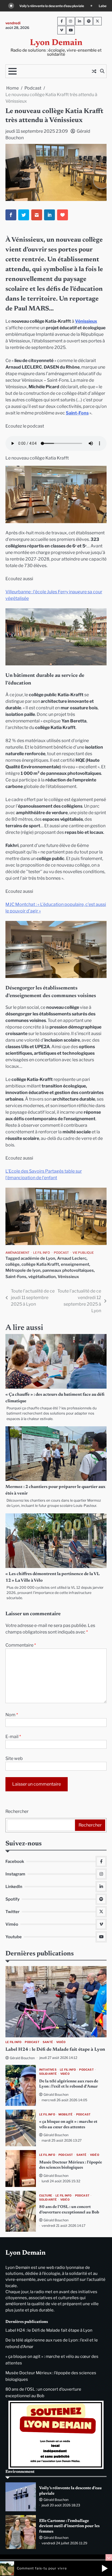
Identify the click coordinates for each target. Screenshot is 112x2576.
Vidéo (61, 2042)
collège (13, 1264)
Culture (46, 2196)
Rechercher (17, 1811)
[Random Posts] (94, 71)
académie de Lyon (38, 1258)
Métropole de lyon (23, 1270)
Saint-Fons (77, 413)
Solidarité (48, 2074)
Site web (14, 1758)
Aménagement (17, 1253)
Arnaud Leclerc (72, 1258)
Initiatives (48, 2070)
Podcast (61, 1253)
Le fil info (42, 1253)
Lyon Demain (56, 43)
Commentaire (21, 1645)
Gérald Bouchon (22, 2058)
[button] (105, 2568)
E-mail (13, 1737)
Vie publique (83, 1253)
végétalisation (42, 1277)
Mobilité (66, 2114)
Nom (12, 1715)
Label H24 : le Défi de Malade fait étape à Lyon (51, 6)
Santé (48, 2042)
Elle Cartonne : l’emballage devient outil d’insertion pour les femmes (69, 2526)
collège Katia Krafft (40, 1264)
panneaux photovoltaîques (68, 1270)
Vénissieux (86, 321)
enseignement (75, 1264)
